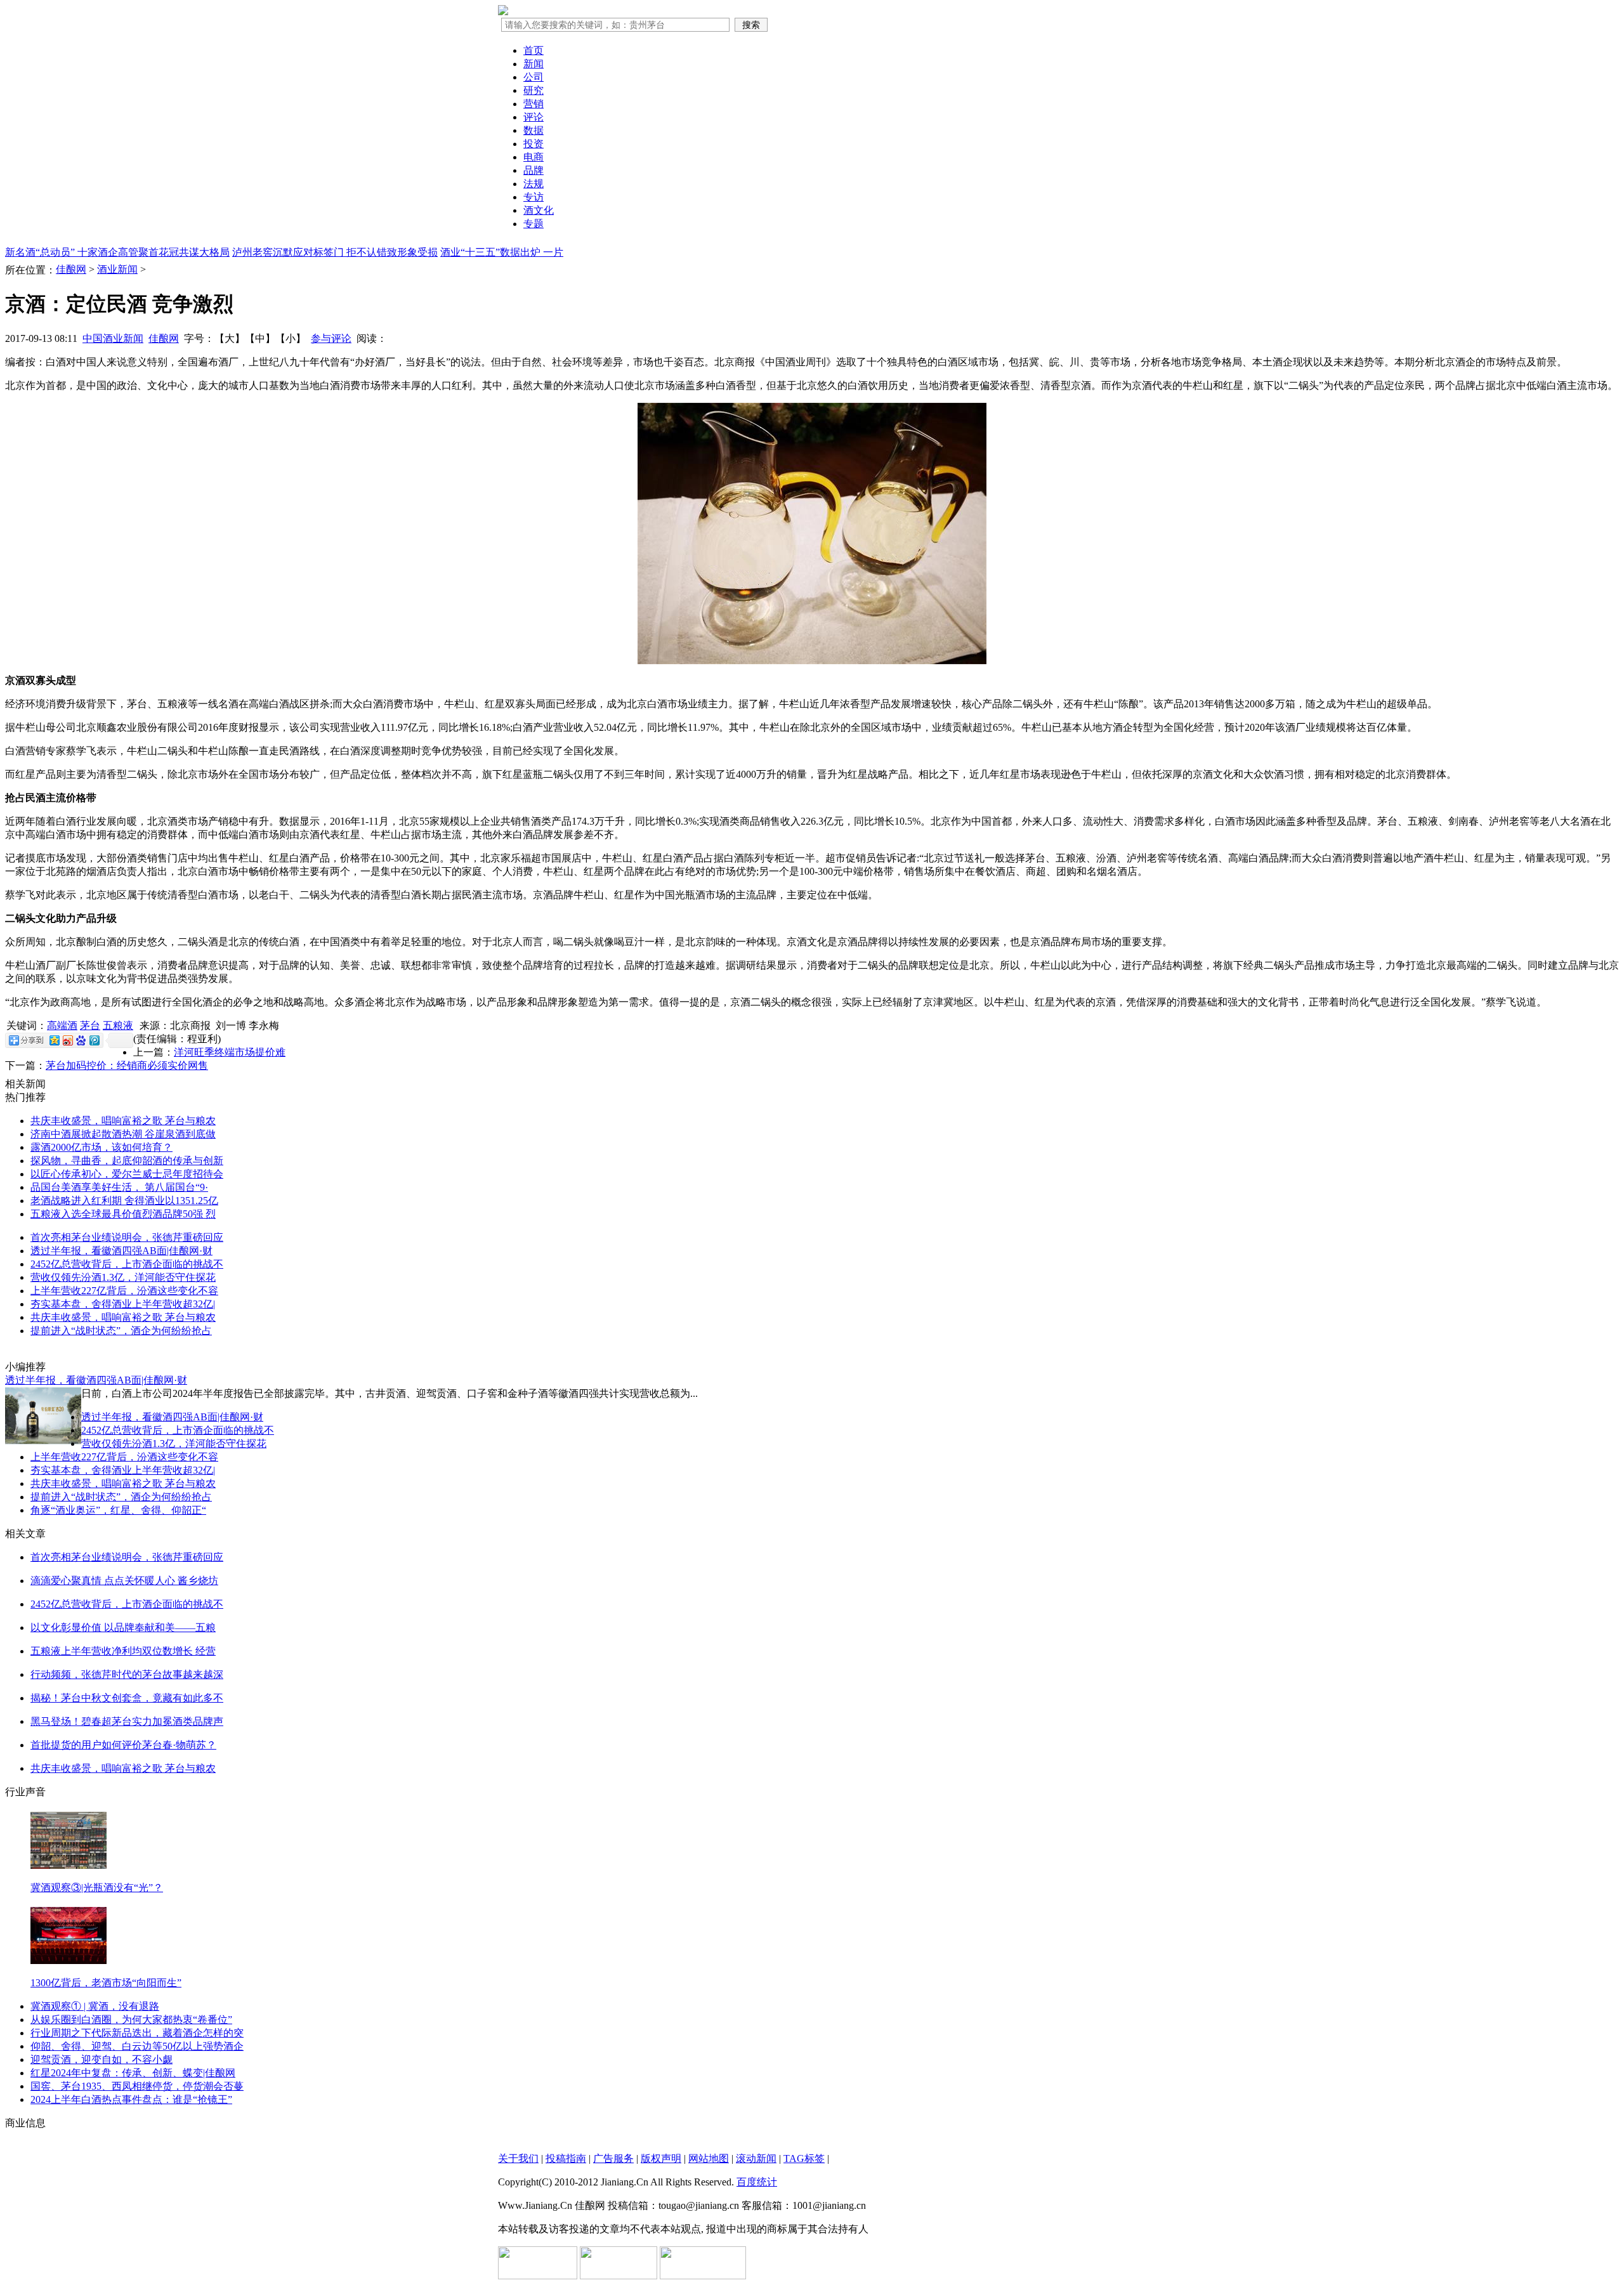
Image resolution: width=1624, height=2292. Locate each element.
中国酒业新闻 (113, 338)
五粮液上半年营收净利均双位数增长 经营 (123, 1651)
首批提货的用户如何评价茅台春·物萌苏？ (123, 1745)
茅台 (90, 1025)
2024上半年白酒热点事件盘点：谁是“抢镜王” (131, 2099)
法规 (534, 184)
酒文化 (539, 210)
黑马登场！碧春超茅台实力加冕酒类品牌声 (127, 1721)
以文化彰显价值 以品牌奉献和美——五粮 (123, 1627)
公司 (534, 77)
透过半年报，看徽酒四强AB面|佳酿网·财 (121, 1251)
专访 (534, 197)
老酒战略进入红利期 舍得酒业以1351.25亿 (124, 1201)
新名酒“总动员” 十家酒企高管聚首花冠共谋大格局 (117, 252)
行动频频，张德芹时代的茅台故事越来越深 (127, 1674)
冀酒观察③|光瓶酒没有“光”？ (97, 1888)
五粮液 (118, 1025)
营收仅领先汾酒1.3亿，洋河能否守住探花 (123, 1277)
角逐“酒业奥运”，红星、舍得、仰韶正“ (118, 1510)
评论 (534, 117)
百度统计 (757, 2182)
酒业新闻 (117, 269)
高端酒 (62, 1025)
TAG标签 (804, 2158)
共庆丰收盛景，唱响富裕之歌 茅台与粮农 (123, 1121)
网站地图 (709, 2158)
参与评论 (331, 338)
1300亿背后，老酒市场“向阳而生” (106, 1983)
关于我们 (518, 2158)
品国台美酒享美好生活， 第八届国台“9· (119, 1187)
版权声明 (661, 2158)
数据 (534, 130)
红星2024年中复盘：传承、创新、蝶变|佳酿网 (133, 2073)
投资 (534, 144)
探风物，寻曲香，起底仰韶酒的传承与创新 (127, 1161)
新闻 (534, 64)
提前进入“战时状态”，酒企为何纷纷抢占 (121, 1331)
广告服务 (613, 2158)
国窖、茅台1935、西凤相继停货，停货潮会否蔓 (137, 2086)
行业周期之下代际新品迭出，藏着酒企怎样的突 (137, 2033)
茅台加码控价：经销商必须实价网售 (127, 1065)
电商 (534, 157)
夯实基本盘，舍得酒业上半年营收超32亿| (123, 1304)
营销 (534, 104)
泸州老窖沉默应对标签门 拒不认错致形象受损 (335, 252)
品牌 (534, 170)
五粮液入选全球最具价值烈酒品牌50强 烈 (123, 1214)
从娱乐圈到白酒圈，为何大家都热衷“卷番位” (131, 2020)
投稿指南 (566, 2158)
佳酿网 (71, 269)
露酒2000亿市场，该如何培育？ (101, 1147)
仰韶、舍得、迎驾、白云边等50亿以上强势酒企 (137, 2046)
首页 (534, 50)
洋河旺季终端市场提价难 (230, 1052)
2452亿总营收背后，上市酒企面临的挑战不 (127, 1264)
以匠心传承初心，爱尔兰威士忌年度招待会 (127, 1174)
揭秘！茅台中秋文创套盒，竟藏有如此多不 (127, 1698)
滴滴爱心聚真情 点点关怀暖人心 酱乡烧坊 (124, 1581)
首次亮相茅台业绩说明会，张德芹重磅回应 (127, 1237)
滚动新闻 (756, 2158)
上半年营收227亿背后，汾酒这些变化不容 (124, 1291)
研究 (534, 90)
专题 (534, 224)
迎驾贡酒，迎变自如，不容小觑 (101, 2060)
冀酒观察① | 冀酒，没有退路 (95, 2006)
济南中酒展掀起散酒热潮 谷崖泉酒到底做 (123, 1134)
